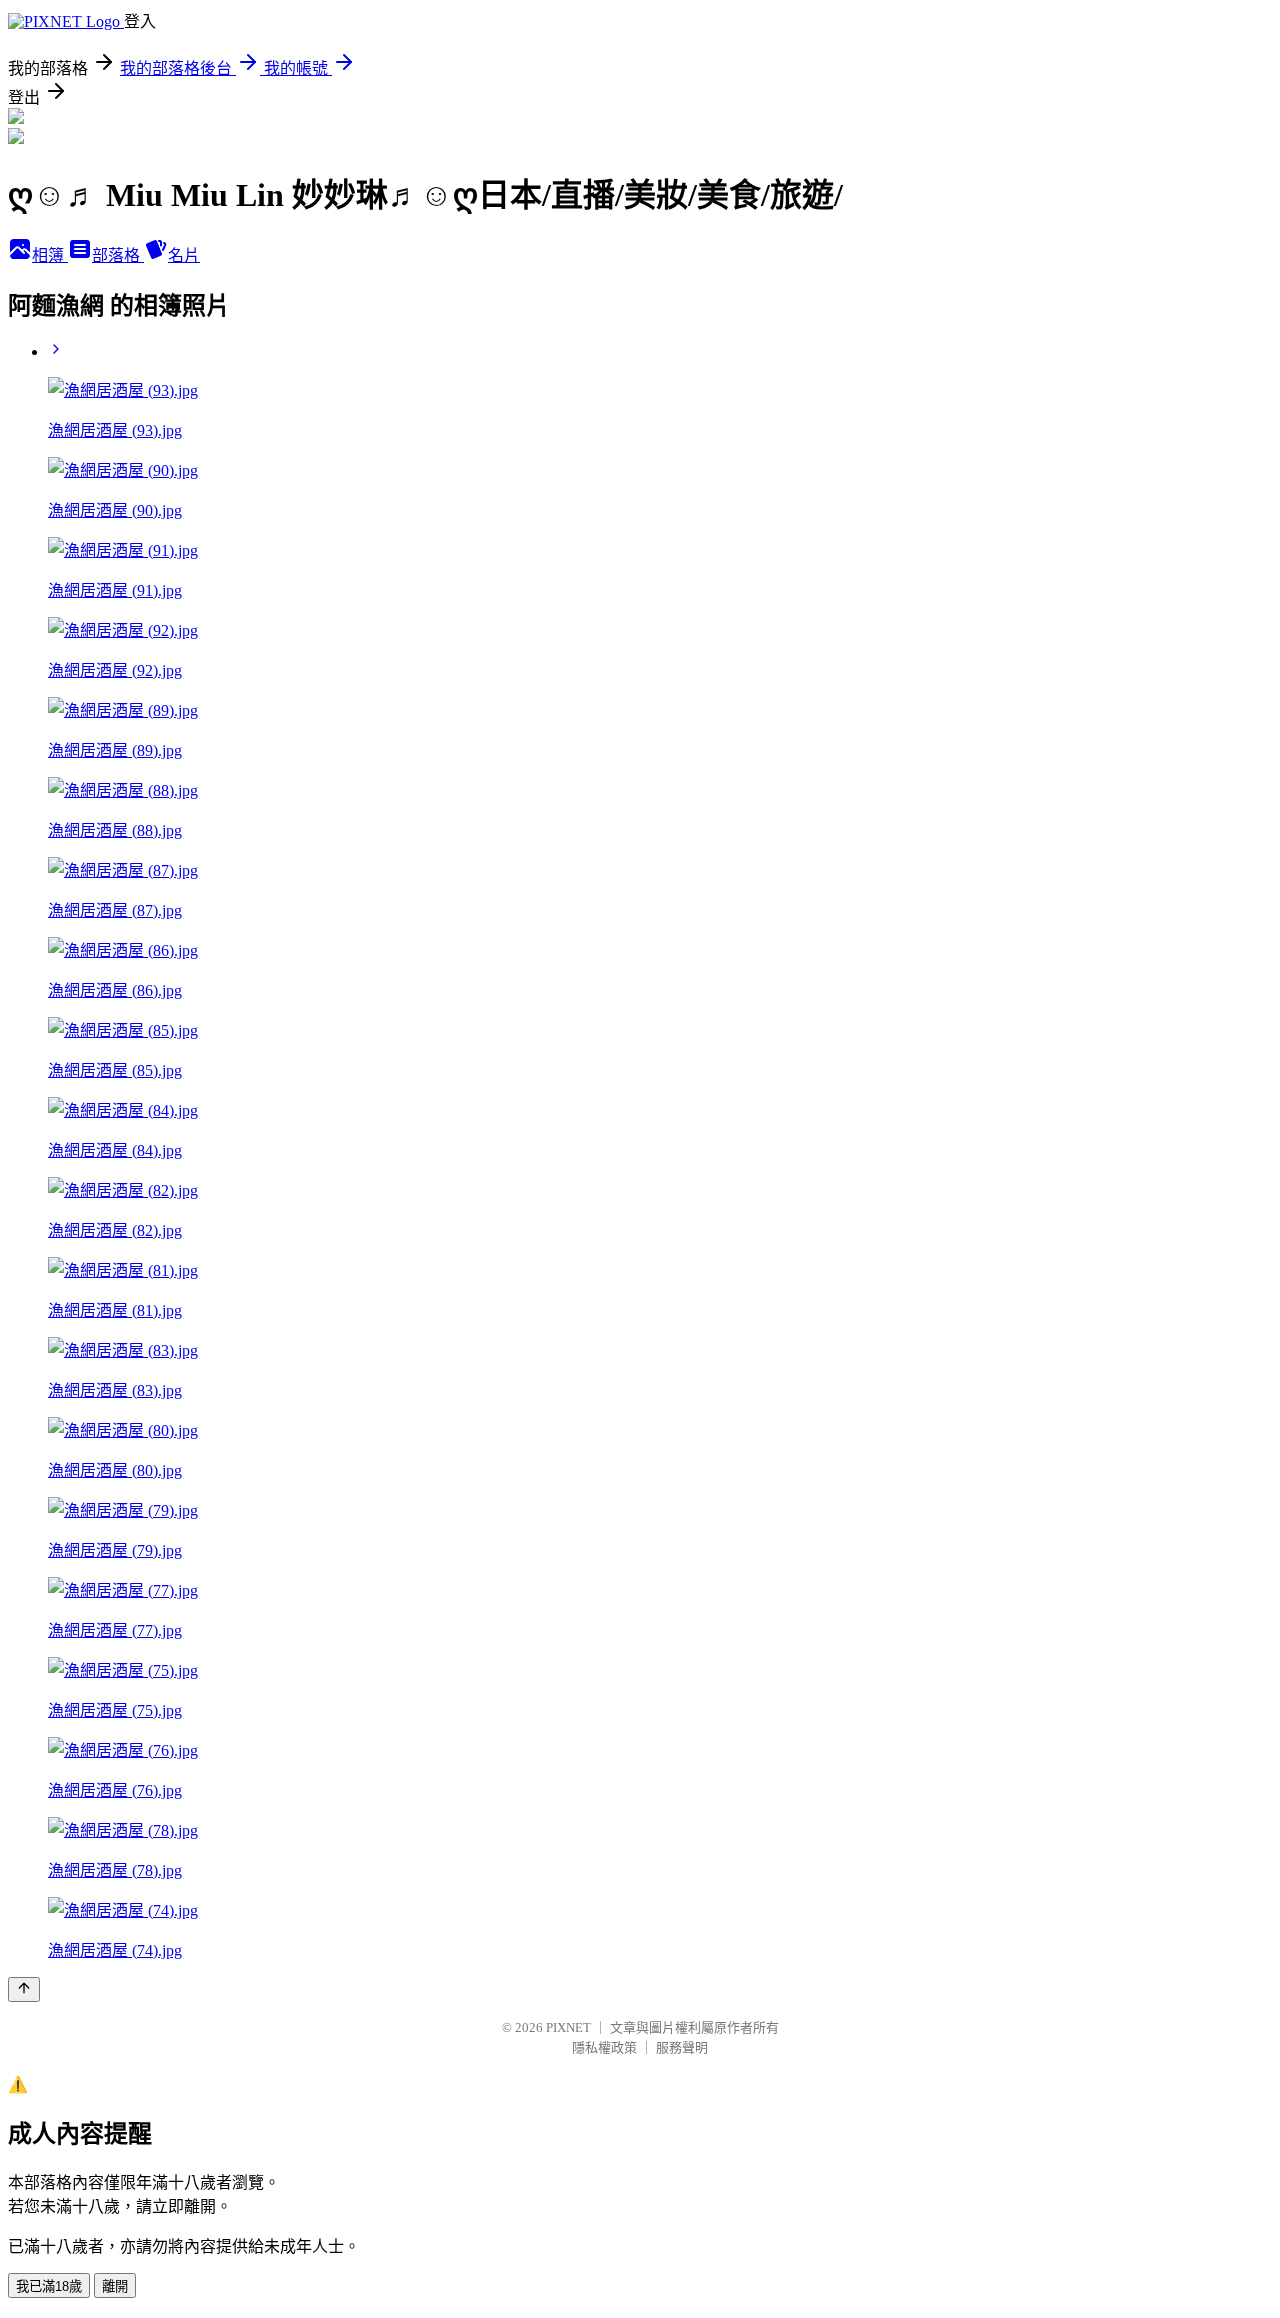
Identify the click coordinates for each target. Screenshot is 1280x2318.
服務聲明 (682, 2047)
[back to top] (24, 1989)
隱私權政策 (604, 2047)
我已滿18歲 (49, 2286)
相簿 (50, 255)
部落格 (118, 255)
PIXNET (568, 2027)
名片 (184, 255)
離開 (115, 2286)
